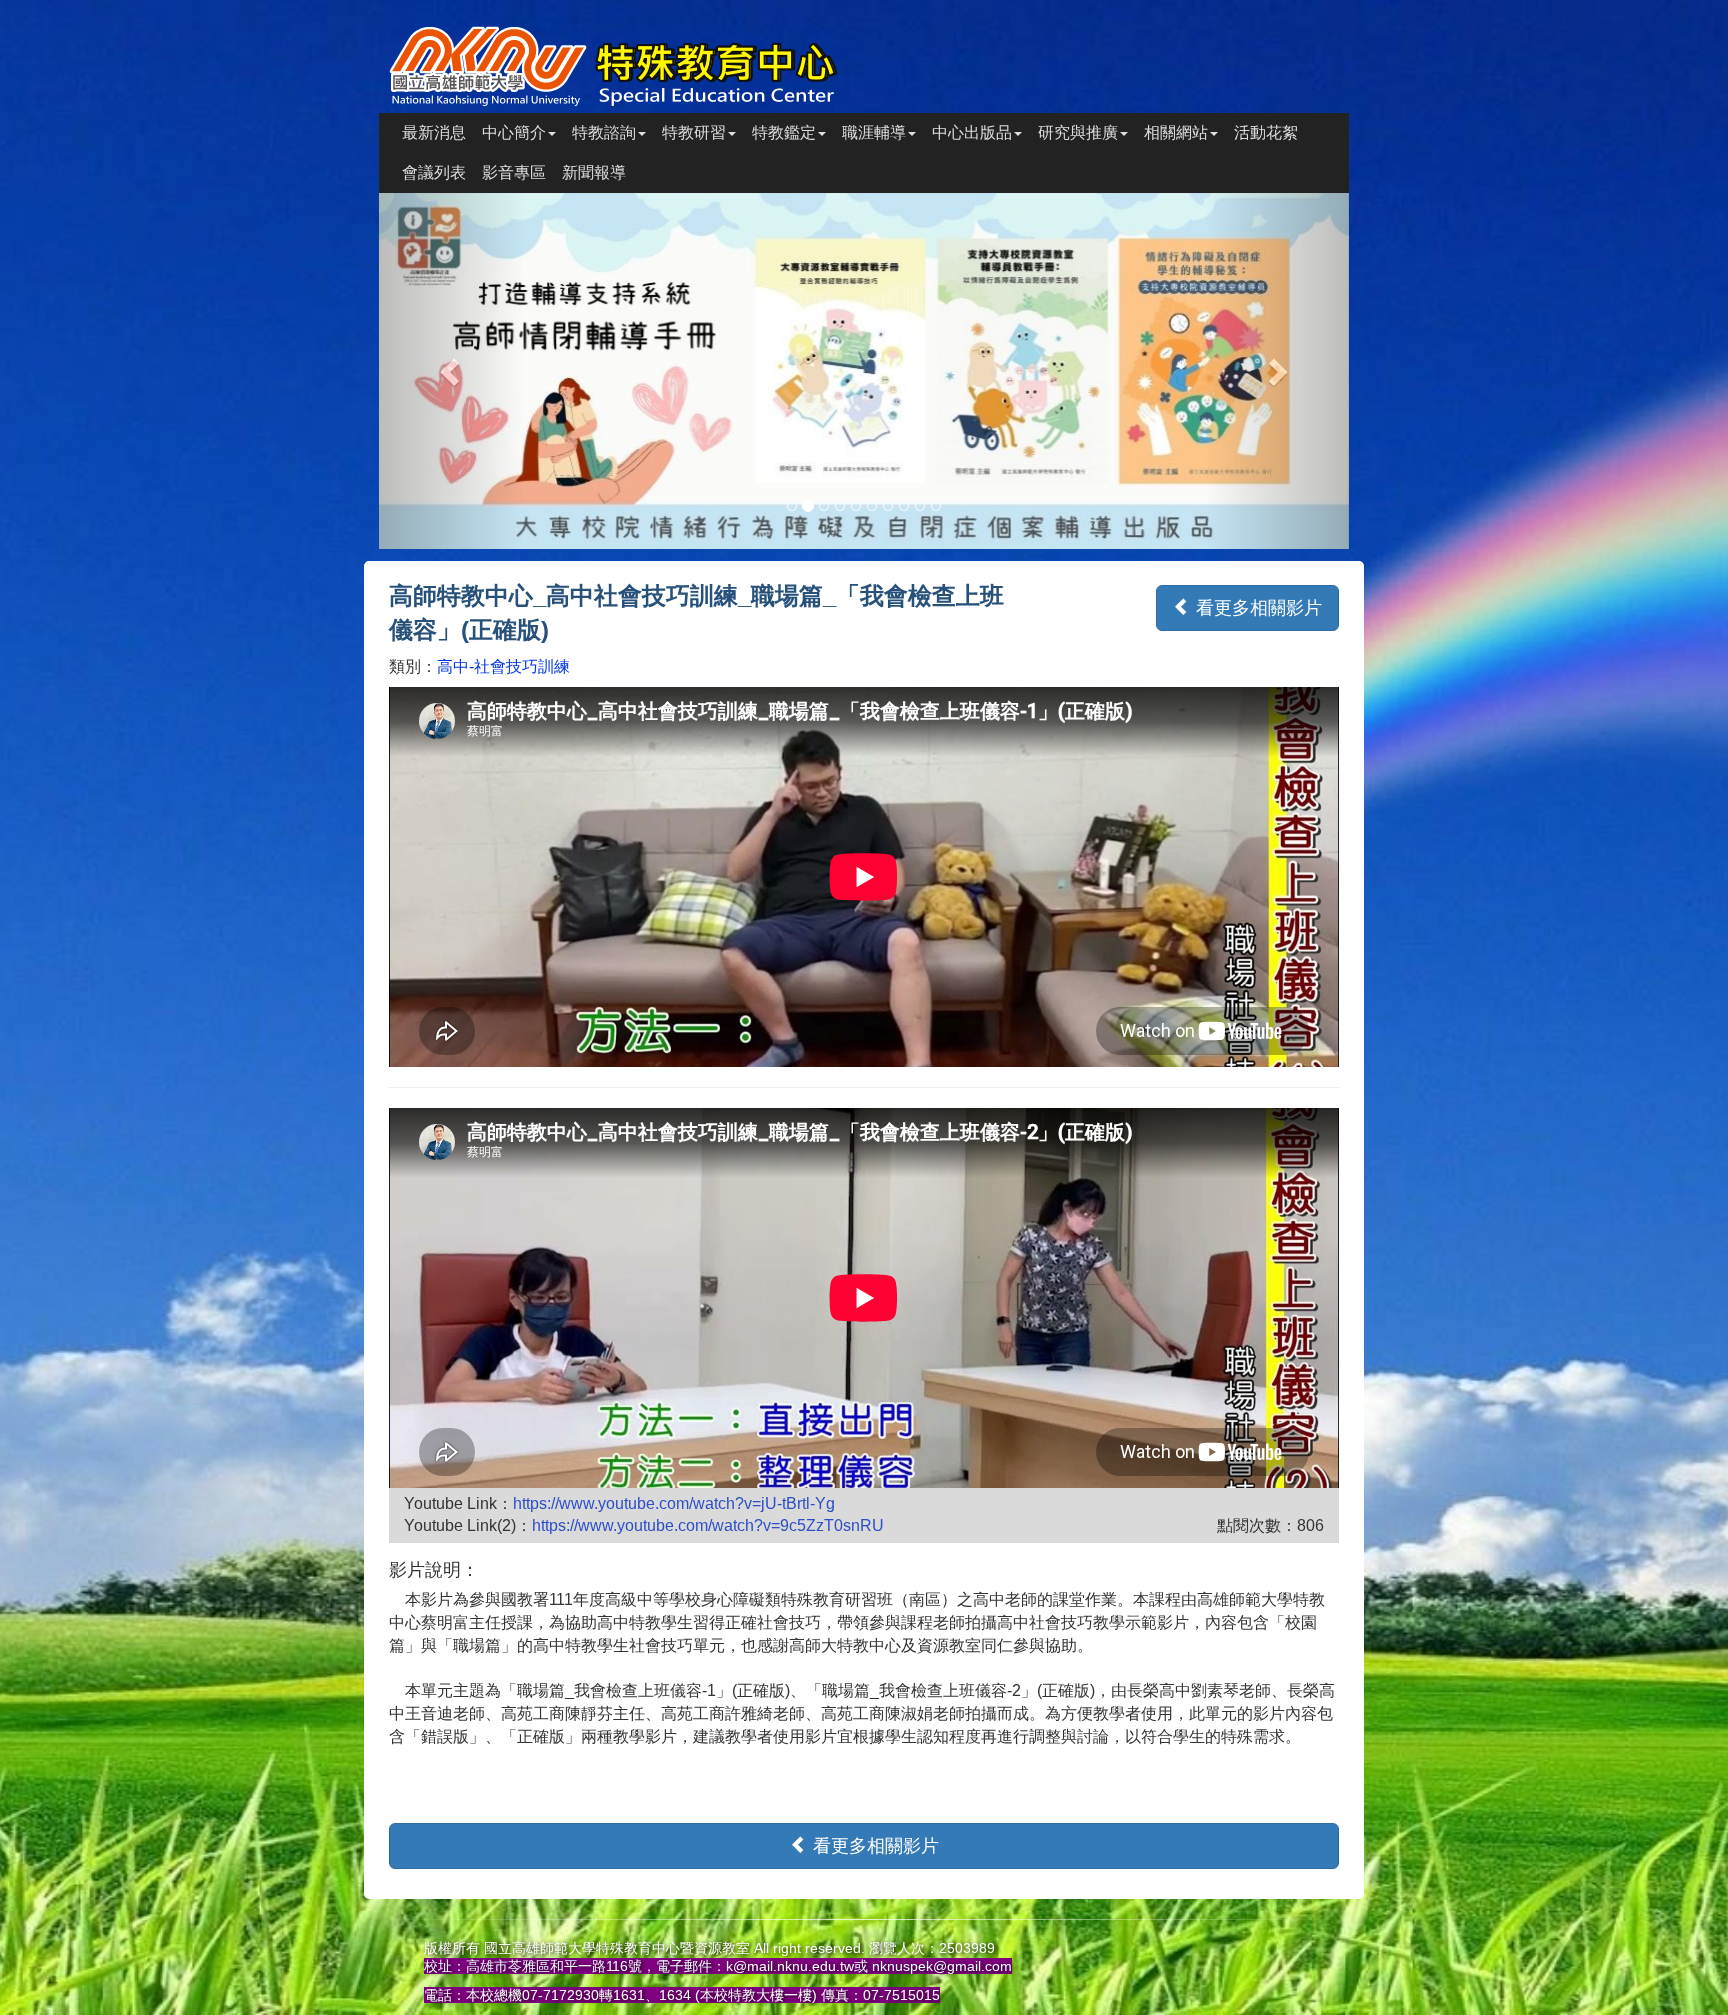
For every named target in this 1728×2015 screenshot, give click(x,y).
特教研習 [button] (694, 132)
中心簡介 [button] (514, 132)
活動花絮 (1266, 132)
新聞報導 (594, 172)
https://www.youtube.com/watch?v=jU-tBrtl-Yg (674, 1503)
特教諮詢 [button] (604, 132)
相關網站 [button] (1176, 132)
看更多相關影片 (1256, 608)
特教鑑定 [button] (784, 132)
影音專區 (514, 172)
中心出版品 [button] (972, 132)
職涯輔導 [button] (874, 132)
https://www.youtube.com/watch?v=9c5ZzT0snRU (708, 1525)
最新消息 (434, 132)
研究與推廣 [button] (1078, 132)
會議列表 (434, 172)
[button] (452, 371)
